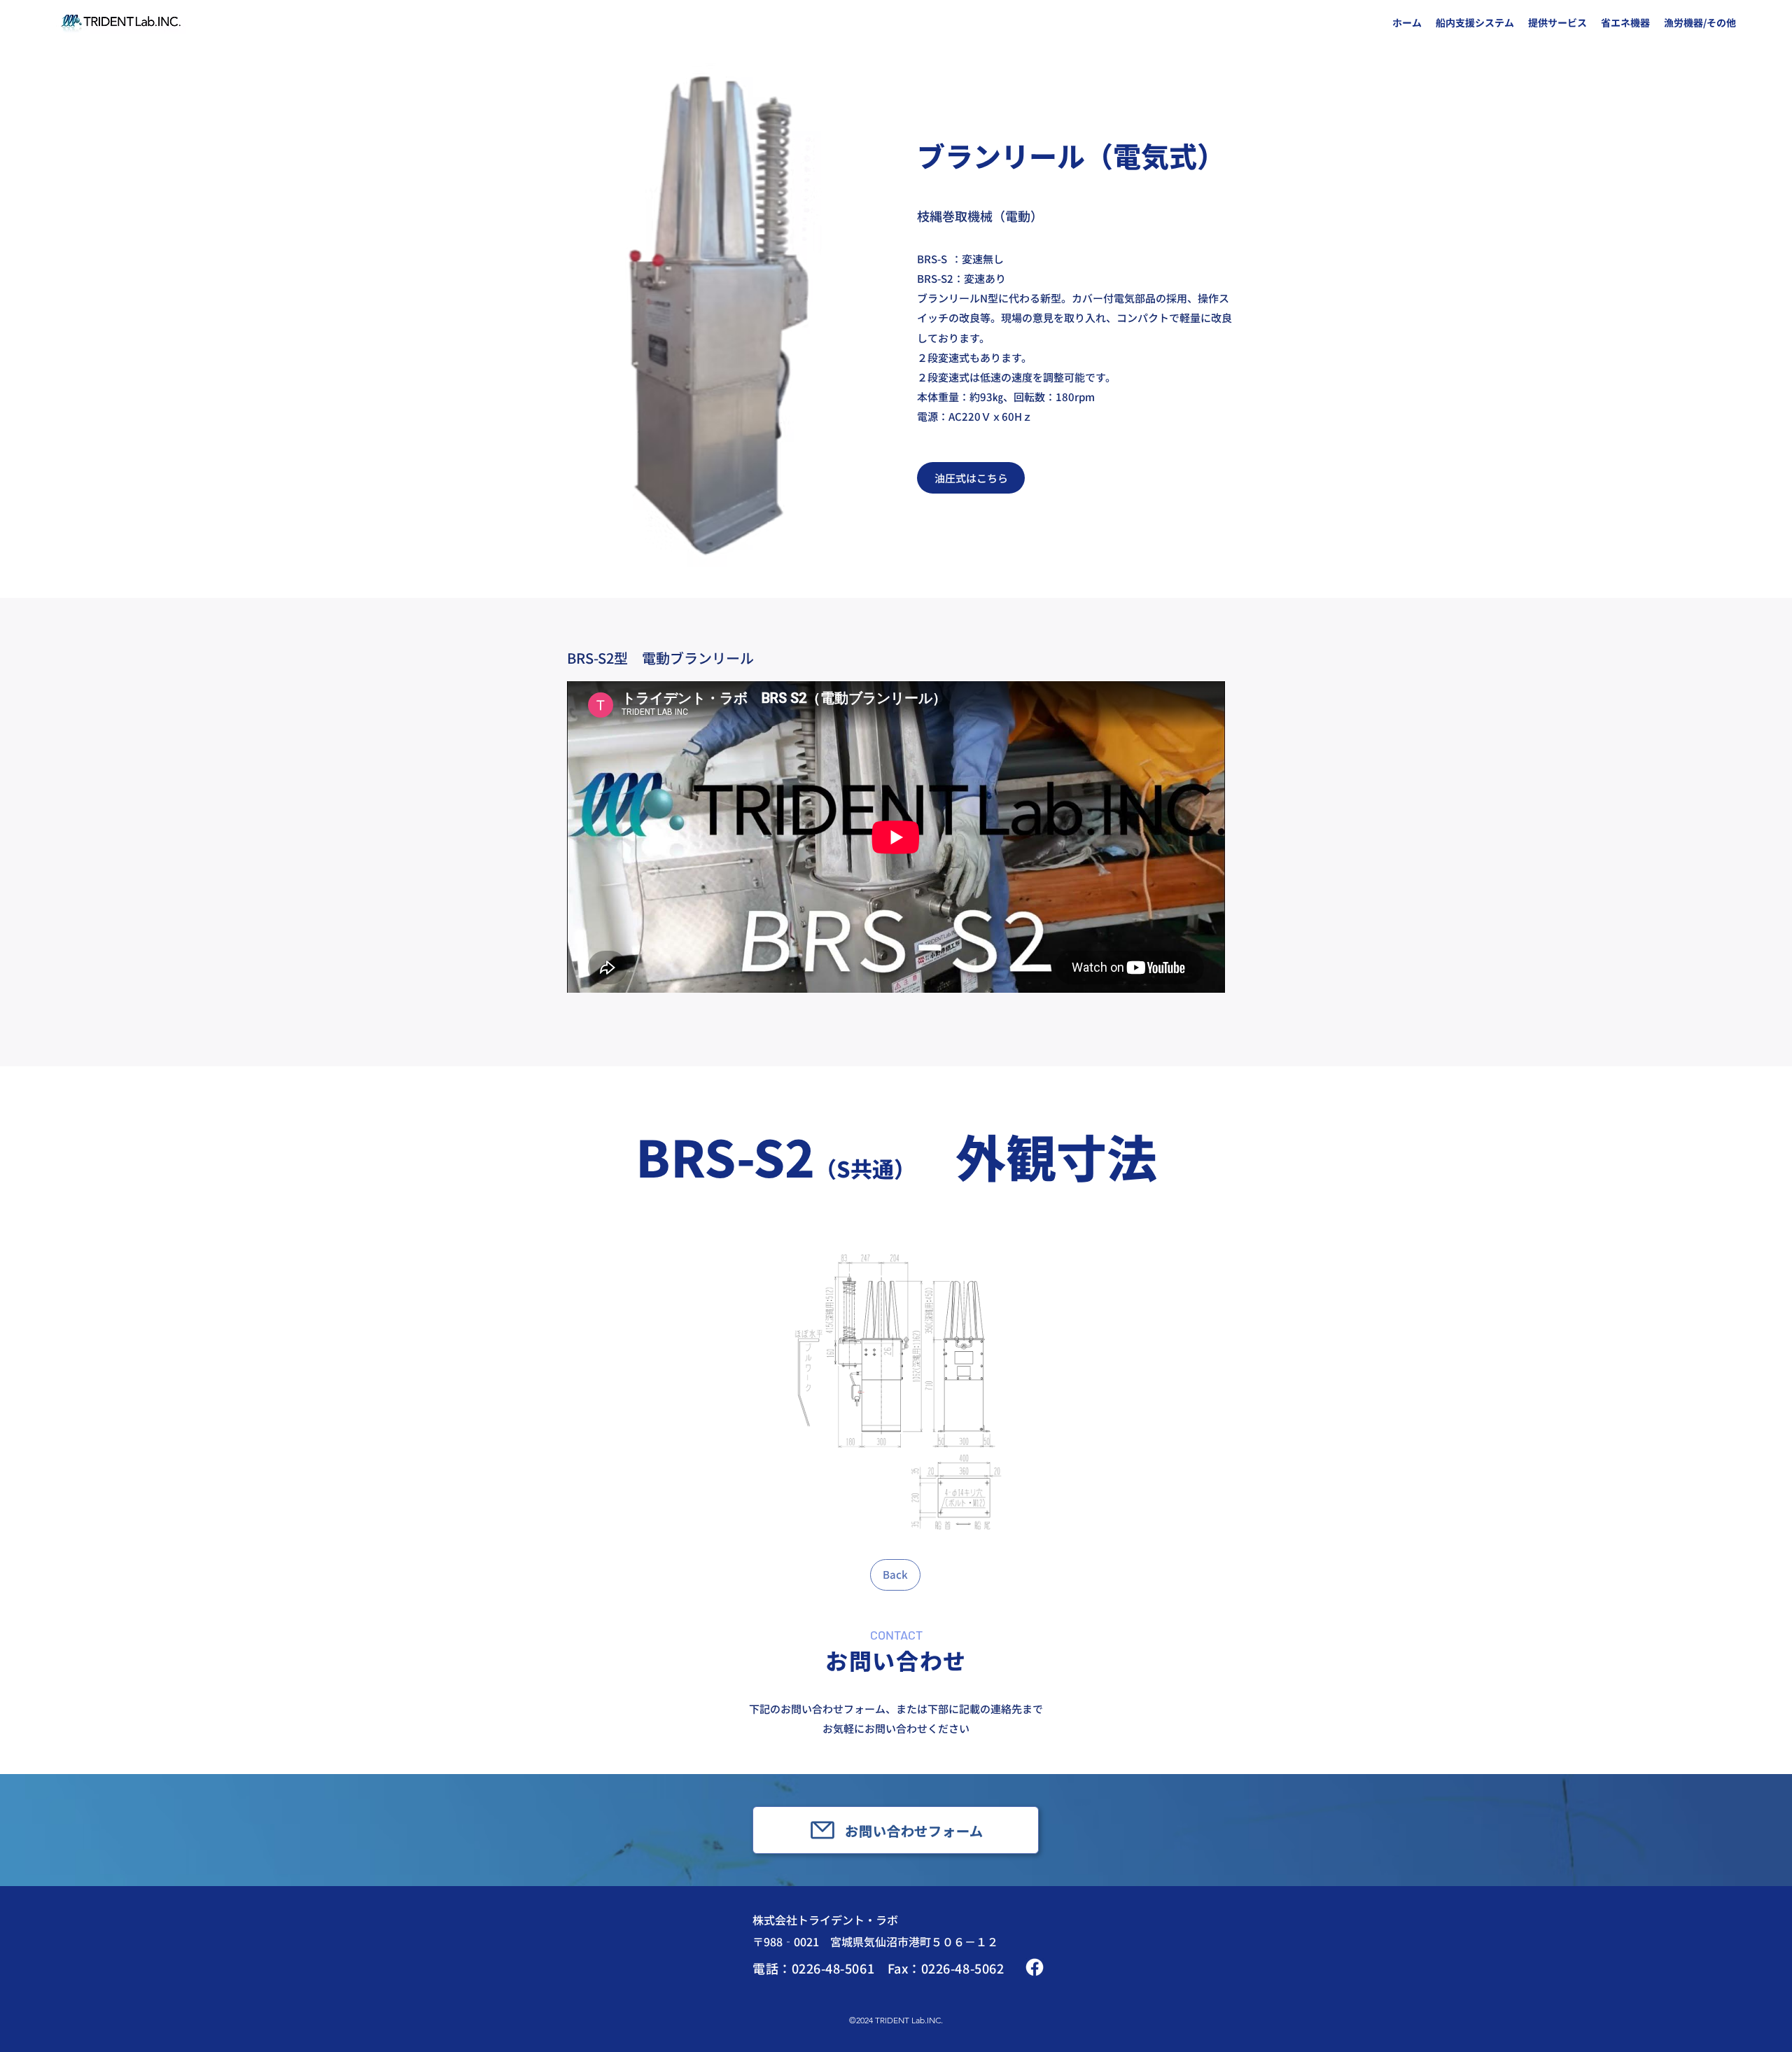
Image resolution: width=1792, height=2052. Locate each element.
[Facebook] (1035, 1967)
